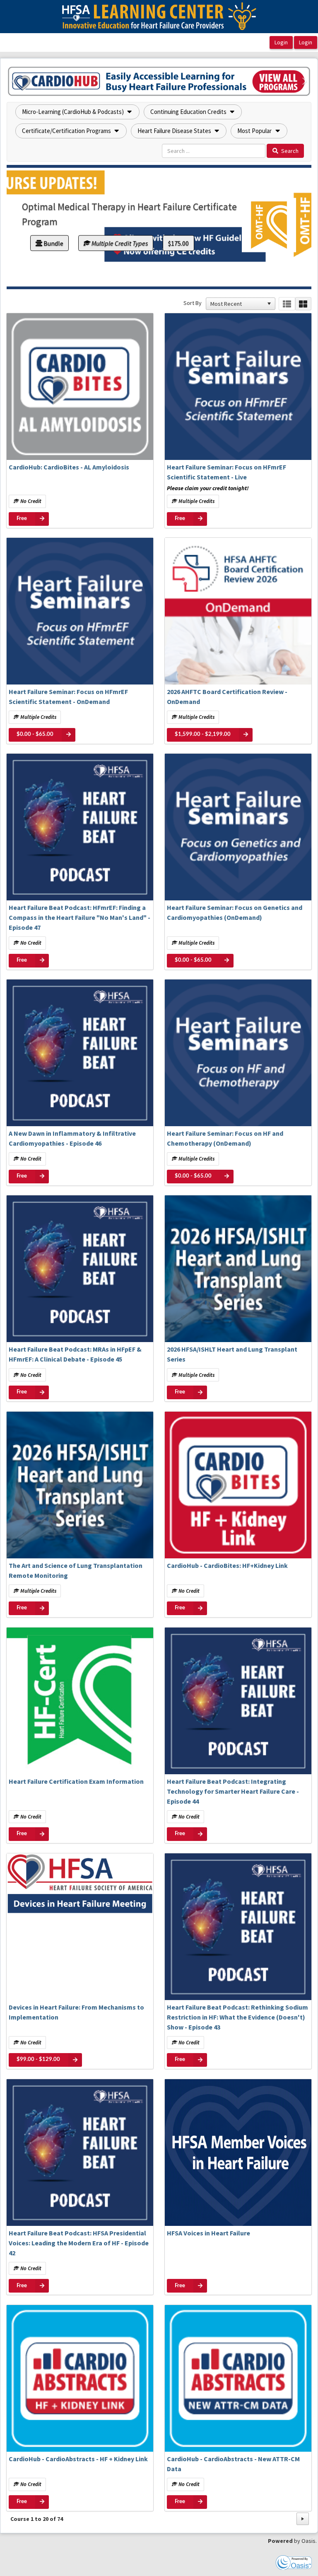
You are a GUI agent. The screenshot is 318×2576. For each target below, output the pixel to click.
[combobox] (237, 304)
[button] (14, 81)
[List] (287, 304)
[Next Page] (303, 2519)
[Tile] (303, 304)
